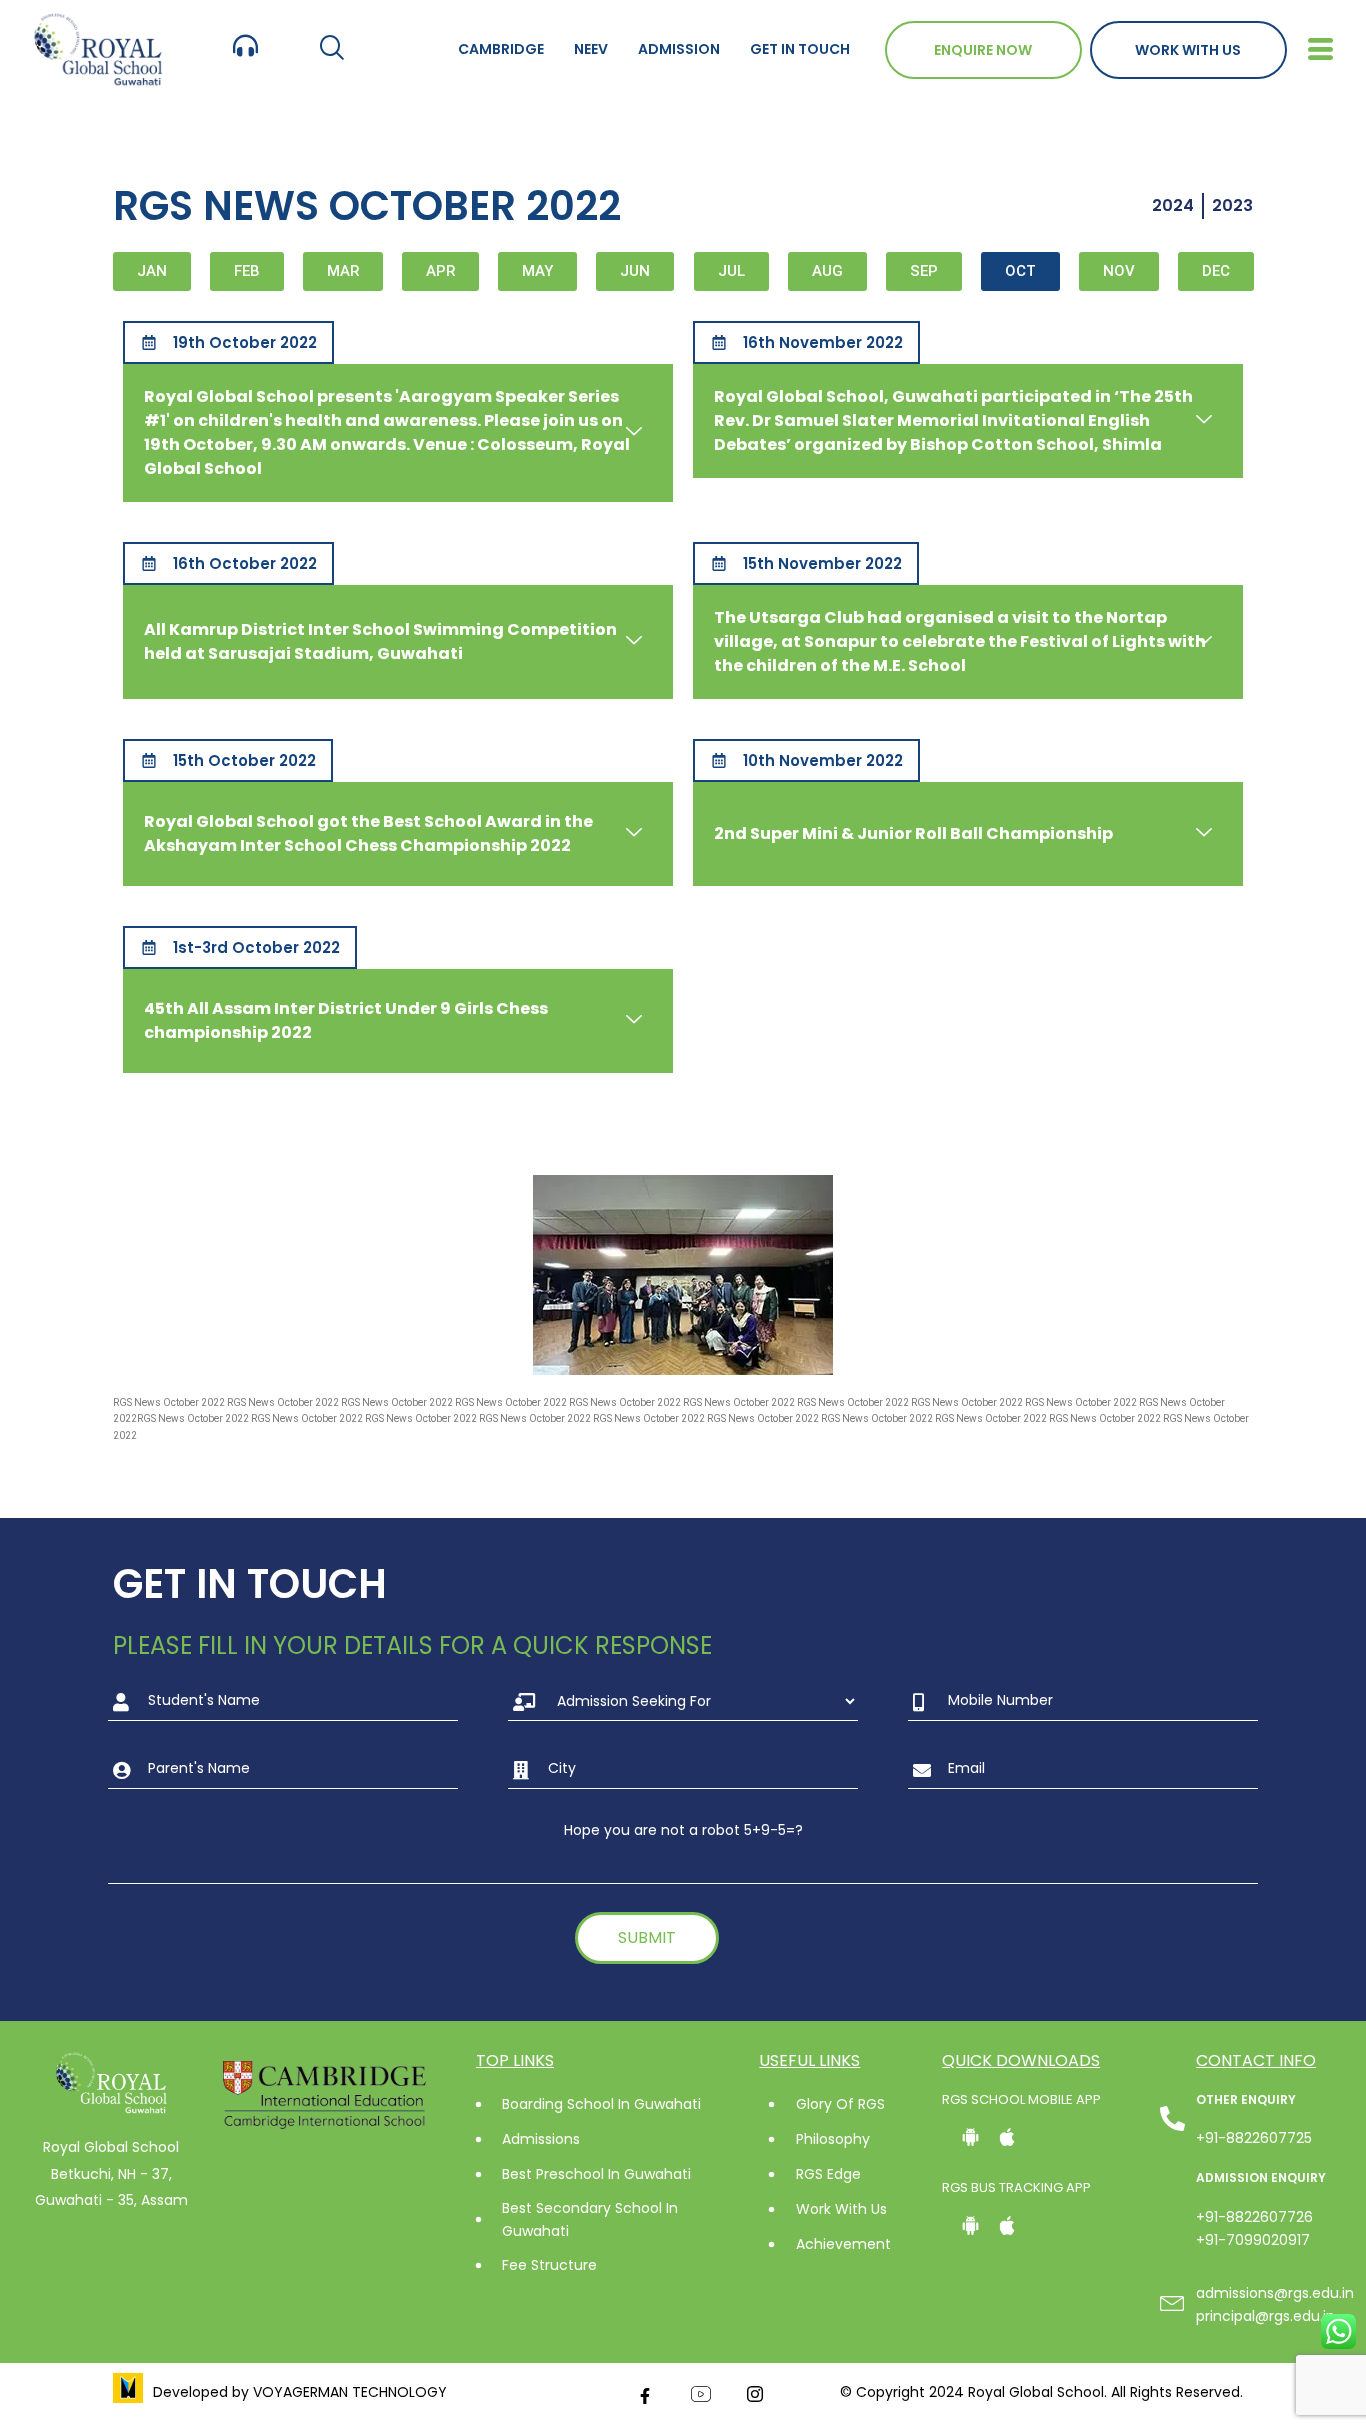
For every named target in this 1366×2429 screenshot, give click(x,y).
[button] (331, 49)
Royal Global (156, 1115)
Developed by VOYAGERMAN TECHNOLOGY (300, 2392)
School (228, 1115)
